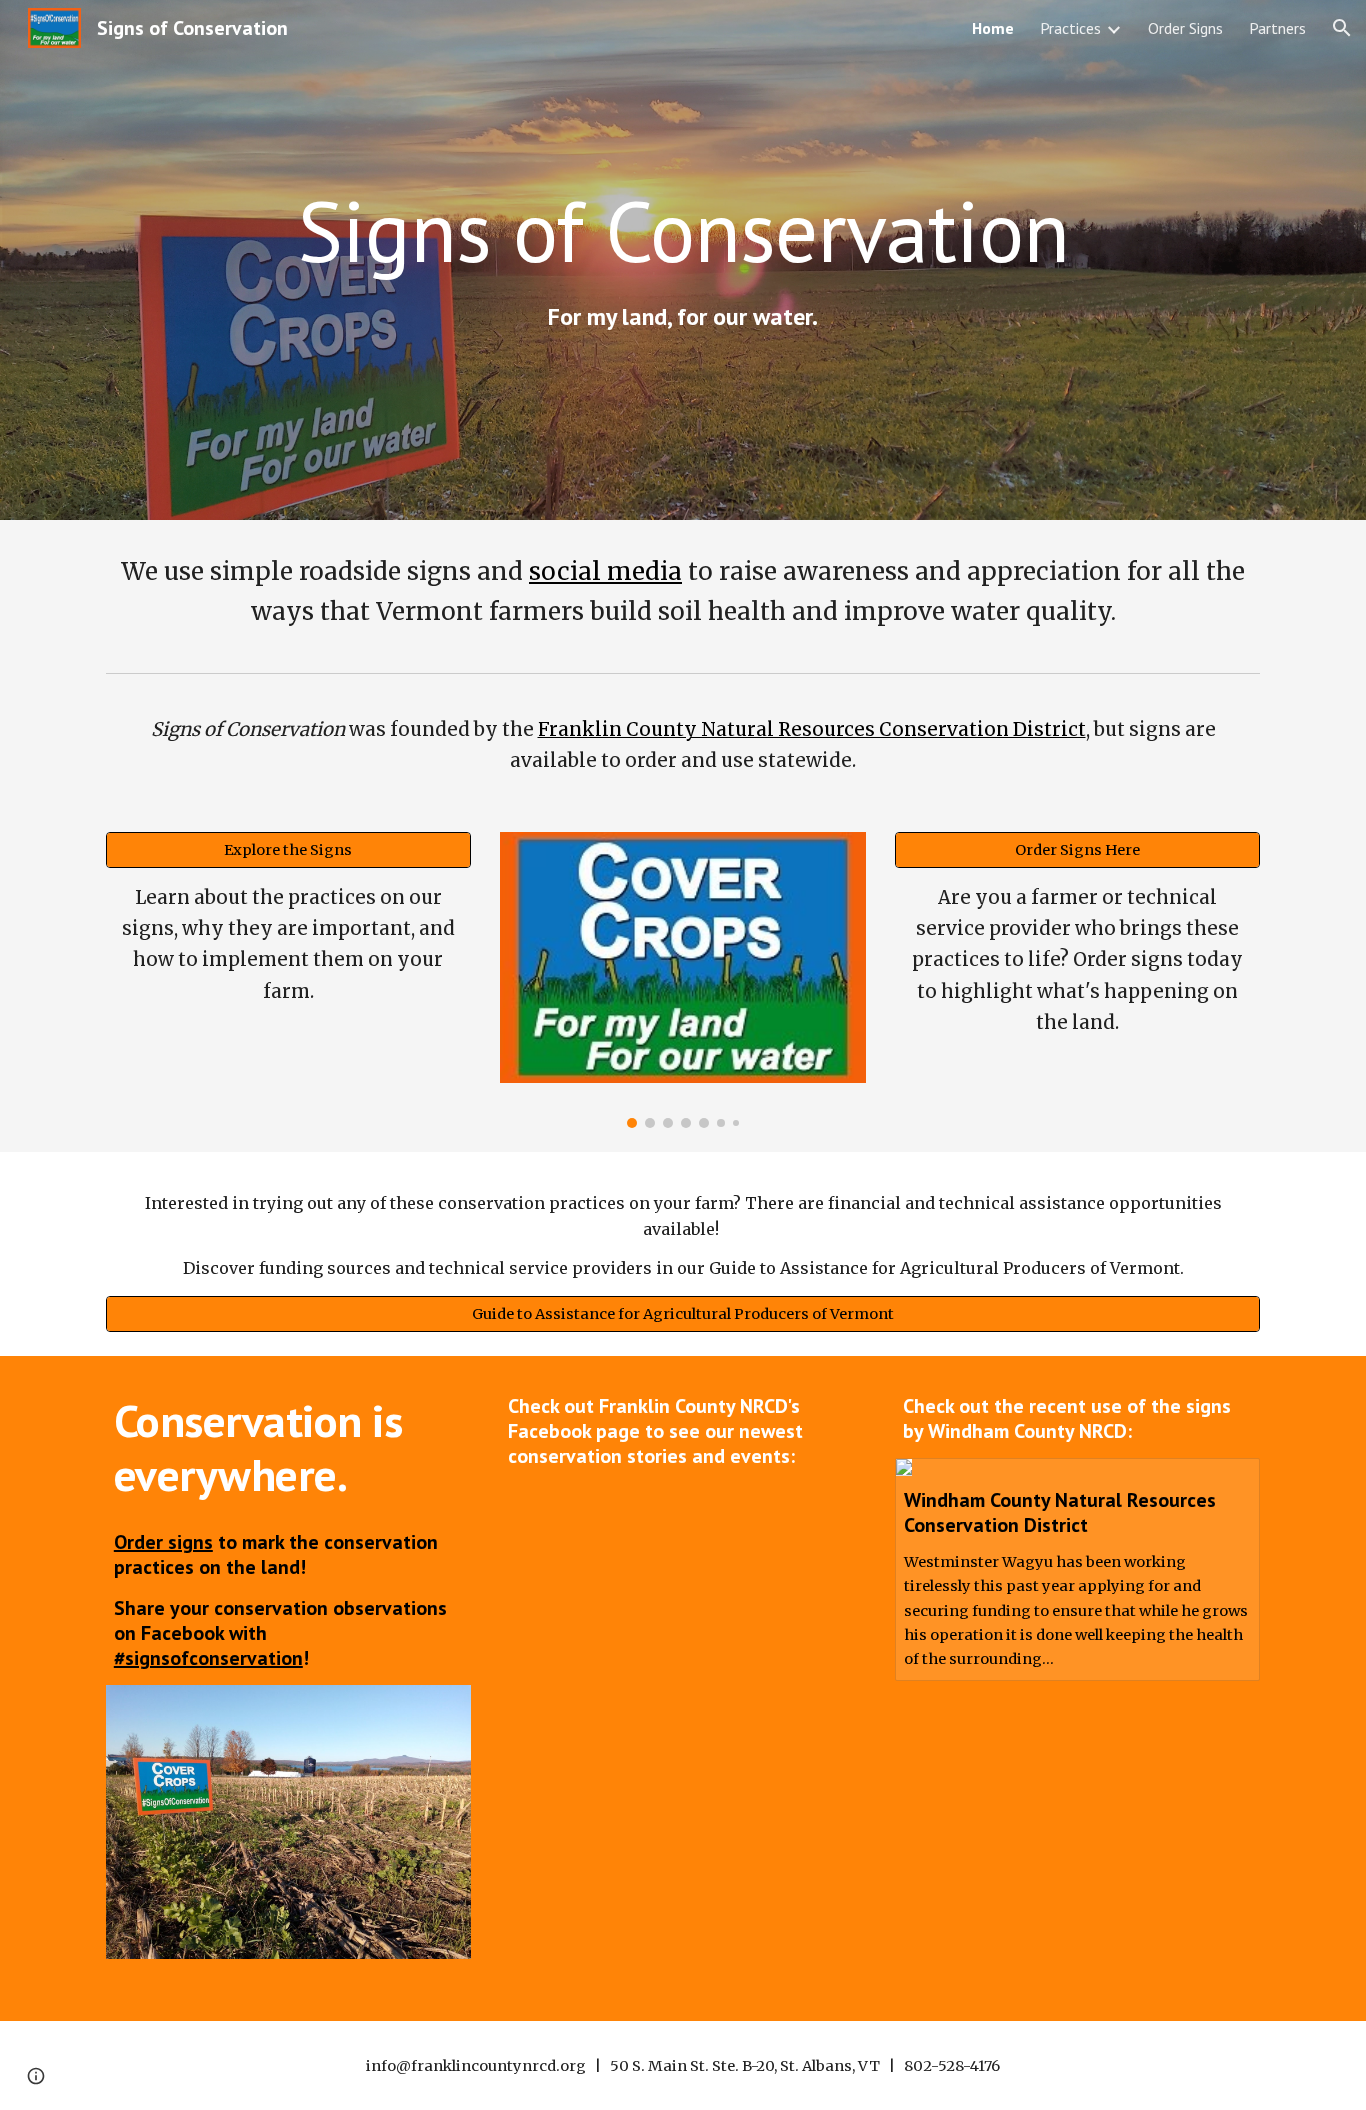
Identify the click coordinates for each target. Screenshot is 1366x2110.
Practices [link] (1070, 28)
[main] (683, 230)
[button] (1342, 28)
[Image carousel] (682, 979)
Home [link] (993, 28)
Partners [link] (1277, 28)
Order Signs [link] (1185, 28)
